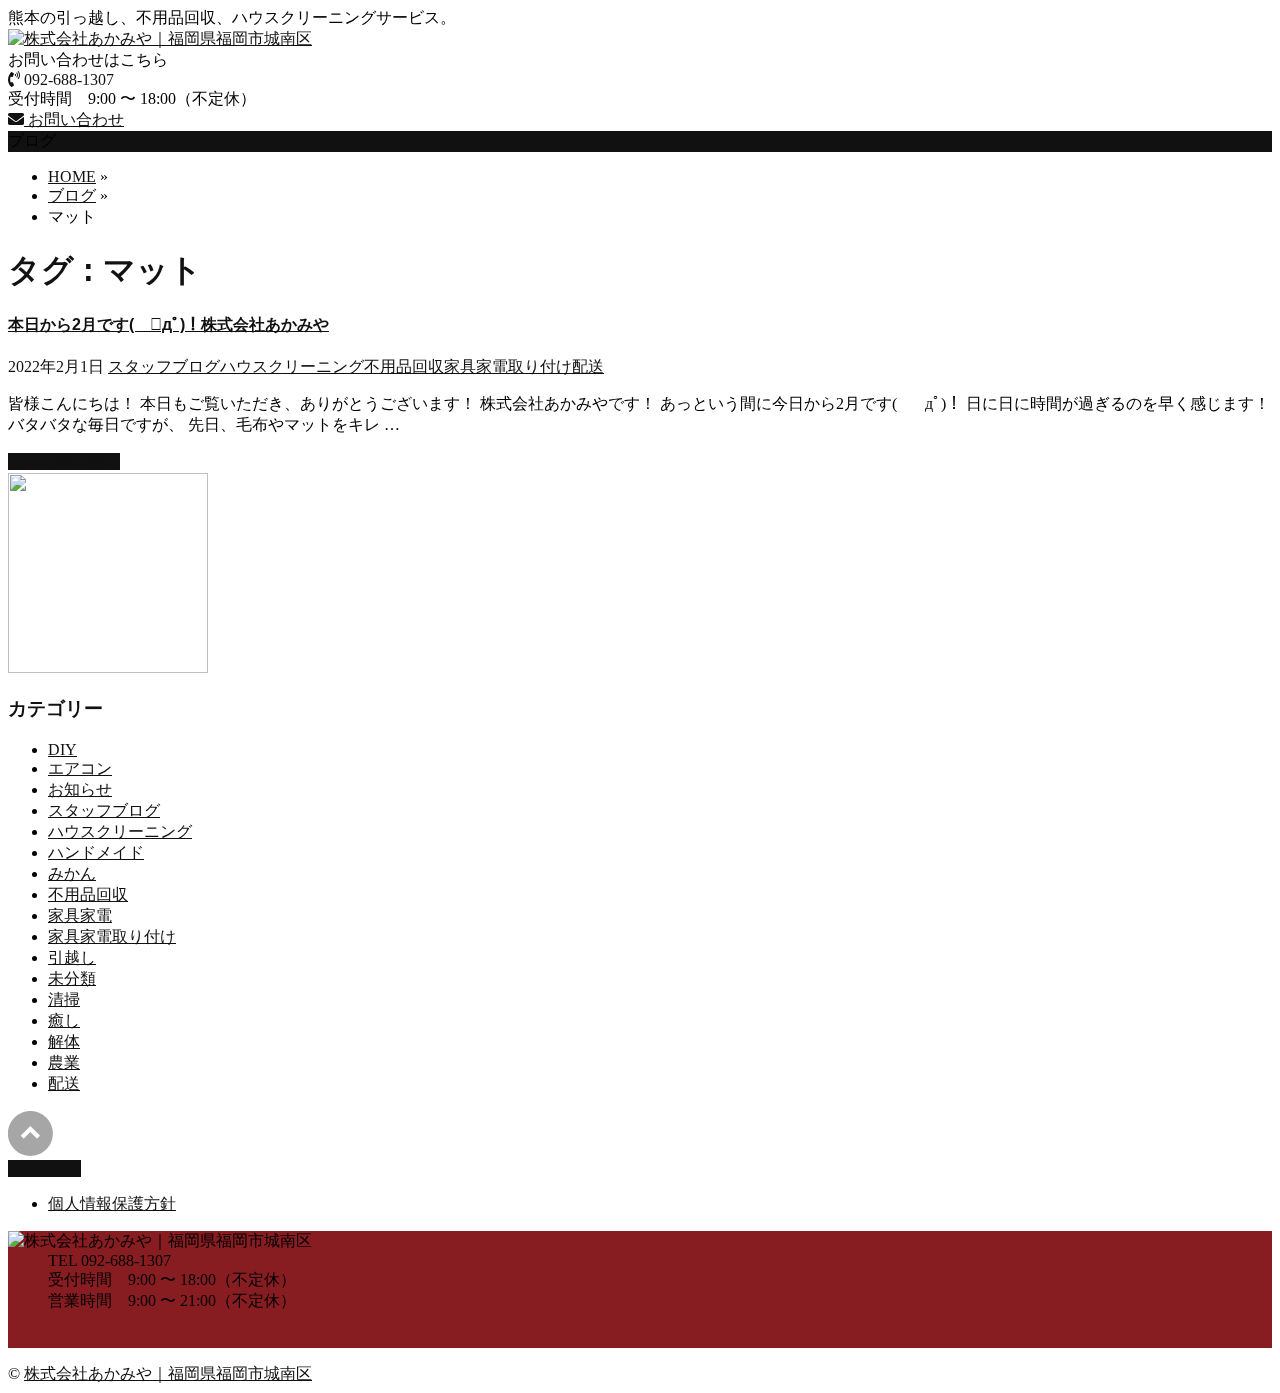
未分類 (72, 978)
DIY (62, 749)
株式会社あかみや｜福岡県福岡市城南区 (168, 1373)
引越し (72, 957)
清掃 (64, 999)
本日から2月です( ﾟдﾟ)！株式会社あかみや (168, 324)
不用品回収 (404, 366)
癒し (64, 1020)
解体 (64, 1041)
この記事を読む (64, 461)
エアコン (80, 768)
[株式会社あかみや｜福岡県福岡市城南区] (160, 38)
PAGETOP (44, 1168)
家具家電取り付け (508, 366)
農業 (64, 1062)
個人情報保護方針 (112, 1203)
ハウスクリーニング (292, 366)
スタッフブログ (164, 366)
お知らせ (80, 789)
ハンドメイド (96, 852)
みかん (72, 873)
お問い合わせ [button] (74, 119)
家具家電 (80, 915)
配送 (588, 366)
